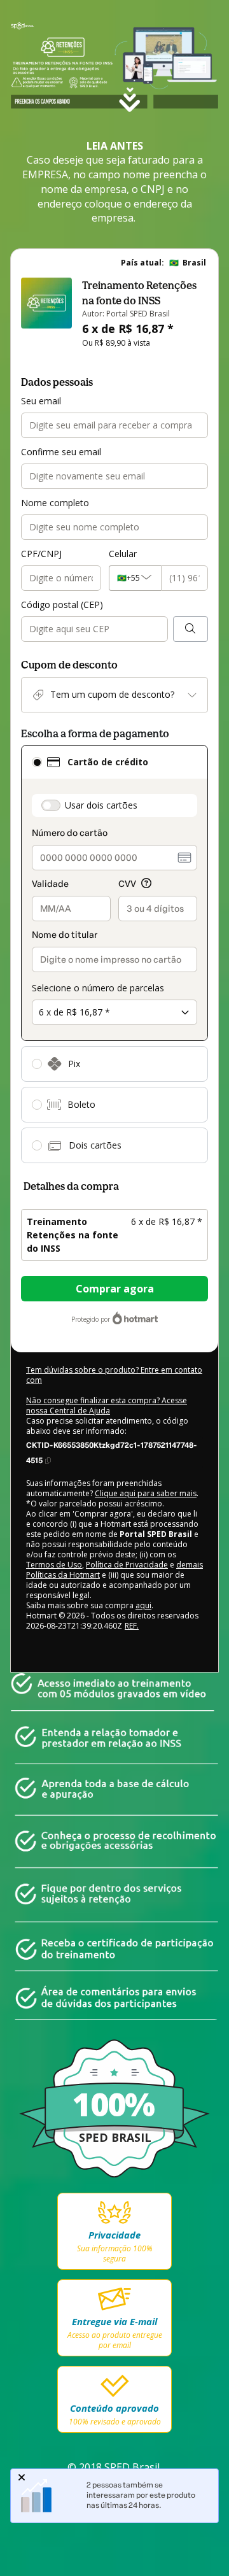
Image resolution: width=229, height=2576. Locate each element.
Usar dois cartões (101, 805)
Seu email (41, 401)
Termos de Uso (54, 1565)
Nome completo (55, 503)
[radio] (37, 762)
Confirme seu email (61, 452)
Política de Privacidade (127, 1565)
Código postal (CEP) (62, 605)
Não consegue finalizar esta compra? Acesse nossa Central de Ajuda (107, 1405)
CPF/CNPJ (41, 554)
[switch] (51, 805)
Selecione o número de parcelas (98, 988)
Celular (123, 554)
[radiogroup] (114, 954)
